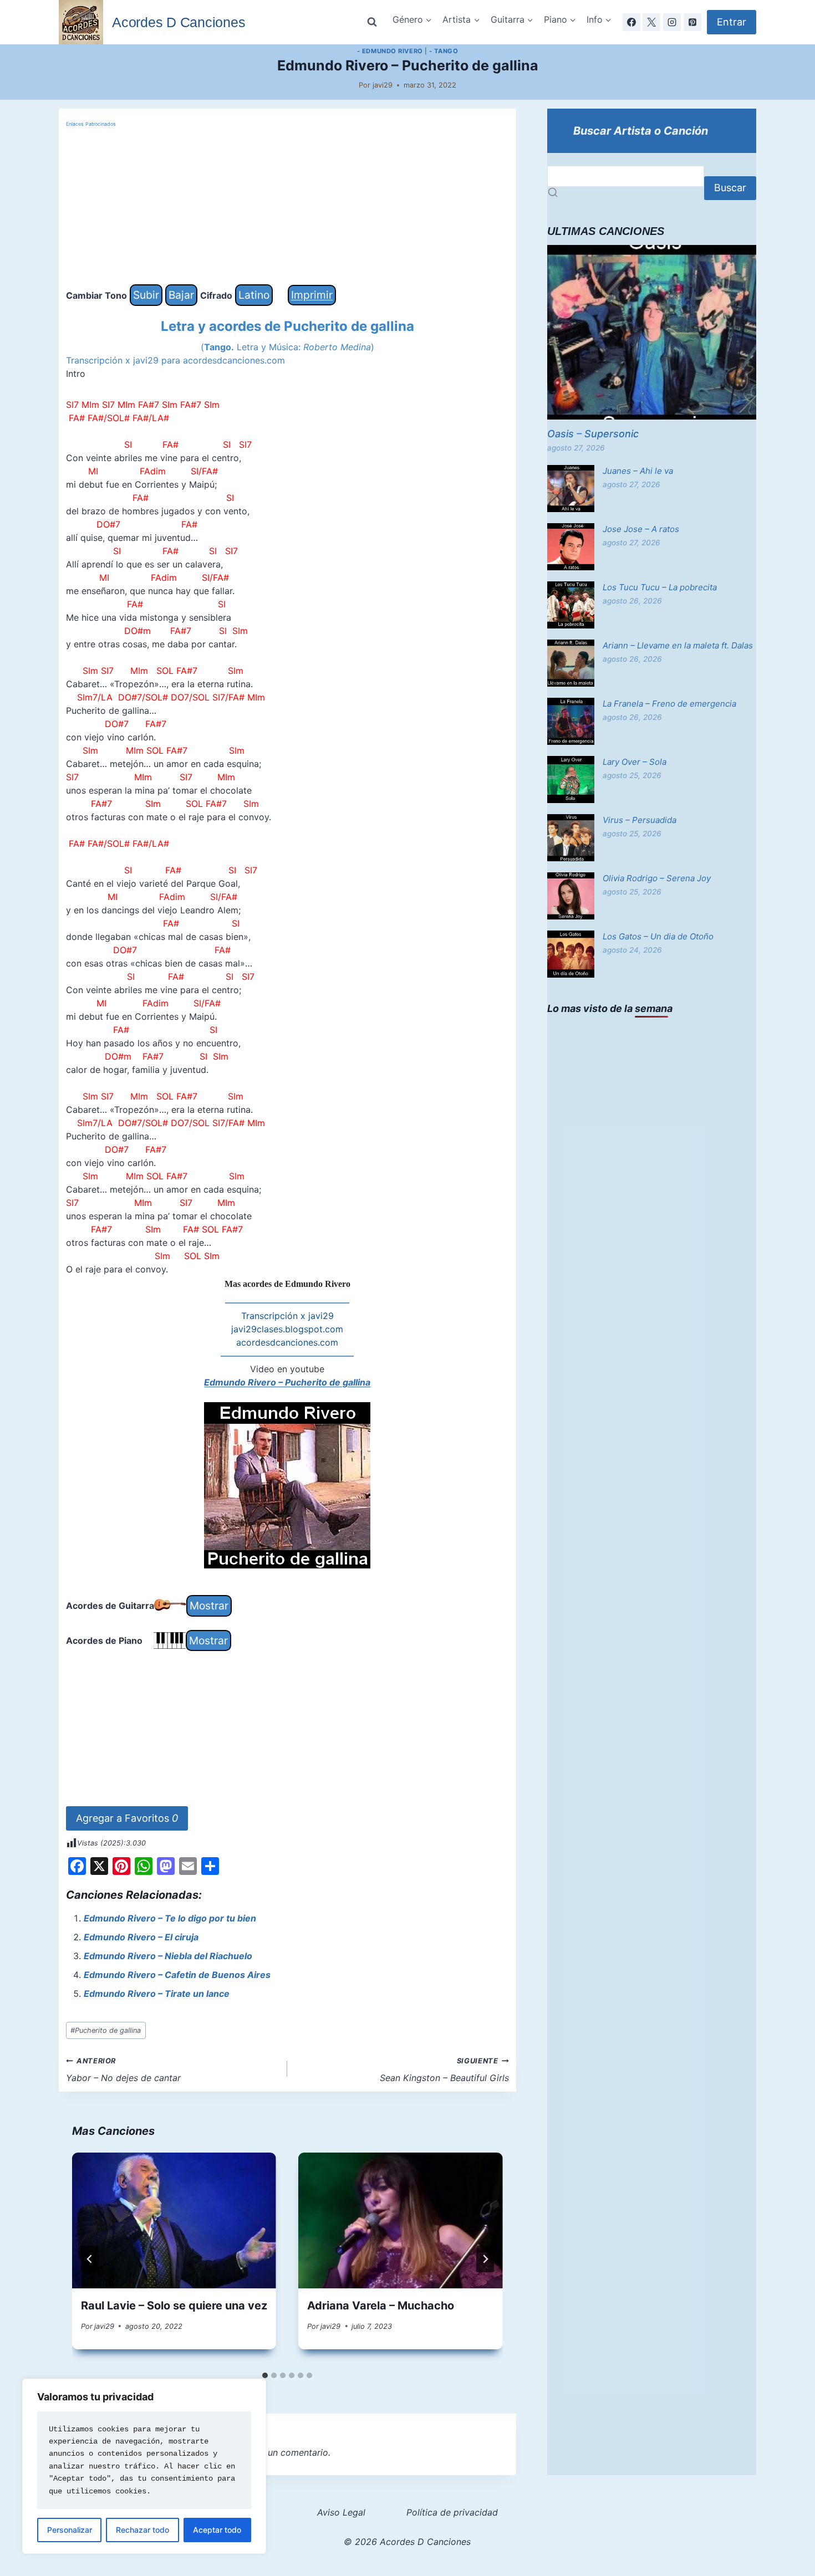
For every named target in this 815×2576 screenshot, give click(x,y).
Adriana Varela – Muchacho (381, 2306)
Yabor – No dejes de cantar (123, 2070)
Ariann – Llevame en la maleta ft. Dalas (678, 645)
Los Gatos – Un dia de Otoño (658, 936)
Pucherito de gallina (106, 2030)
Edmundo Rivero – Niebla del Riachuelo (168, 1956)
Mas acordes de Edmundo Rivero (287, 1284)
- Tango (444, 51)
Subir (146, 295)
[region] (144, 2466)
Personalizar (70, 2530)
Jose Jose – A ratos (641, 529)
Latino (254, 295)
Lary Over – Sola (635, 762)
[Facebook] (631, 22)
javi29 (383, 85)
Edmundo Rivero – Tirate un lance (157, 1994)
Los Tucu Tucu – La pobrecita (660, 587)
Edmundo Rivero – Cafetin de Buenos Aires (177, 1975)
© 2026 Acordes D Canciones (407, 2542)
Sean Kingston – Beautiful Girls (444, 2070)
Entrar (732, 22)
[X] (651, 22)
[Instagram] (672, 22)
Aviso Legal (341, 2512)
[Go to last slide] (90, 2259)
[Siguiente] (485, 2259)
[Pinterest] (692, 22)
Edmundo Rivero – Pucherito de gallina (287, 1382)
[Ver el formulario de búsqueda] (372, 22)
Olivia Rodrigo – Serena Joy (657, 878)
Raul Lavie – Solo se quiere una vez (174, 2306)
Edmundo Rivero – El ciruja (141, 1937)
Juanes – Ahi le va (638, 471)
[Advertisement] (287, 207)
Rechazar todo (142, 2530)
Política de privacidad (452, 2512)
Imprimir (312, 295)
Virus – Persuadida (640, 820)
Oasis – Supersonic (593, 434)
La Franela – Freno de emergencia (669, 704)
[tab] (265, 2375)
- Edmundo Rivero (390, 51)
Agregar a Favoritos (127, 1818)
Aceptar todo (217, 2530)
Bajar (181, 295)
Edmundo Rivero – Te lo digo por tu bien (170, 1918)
